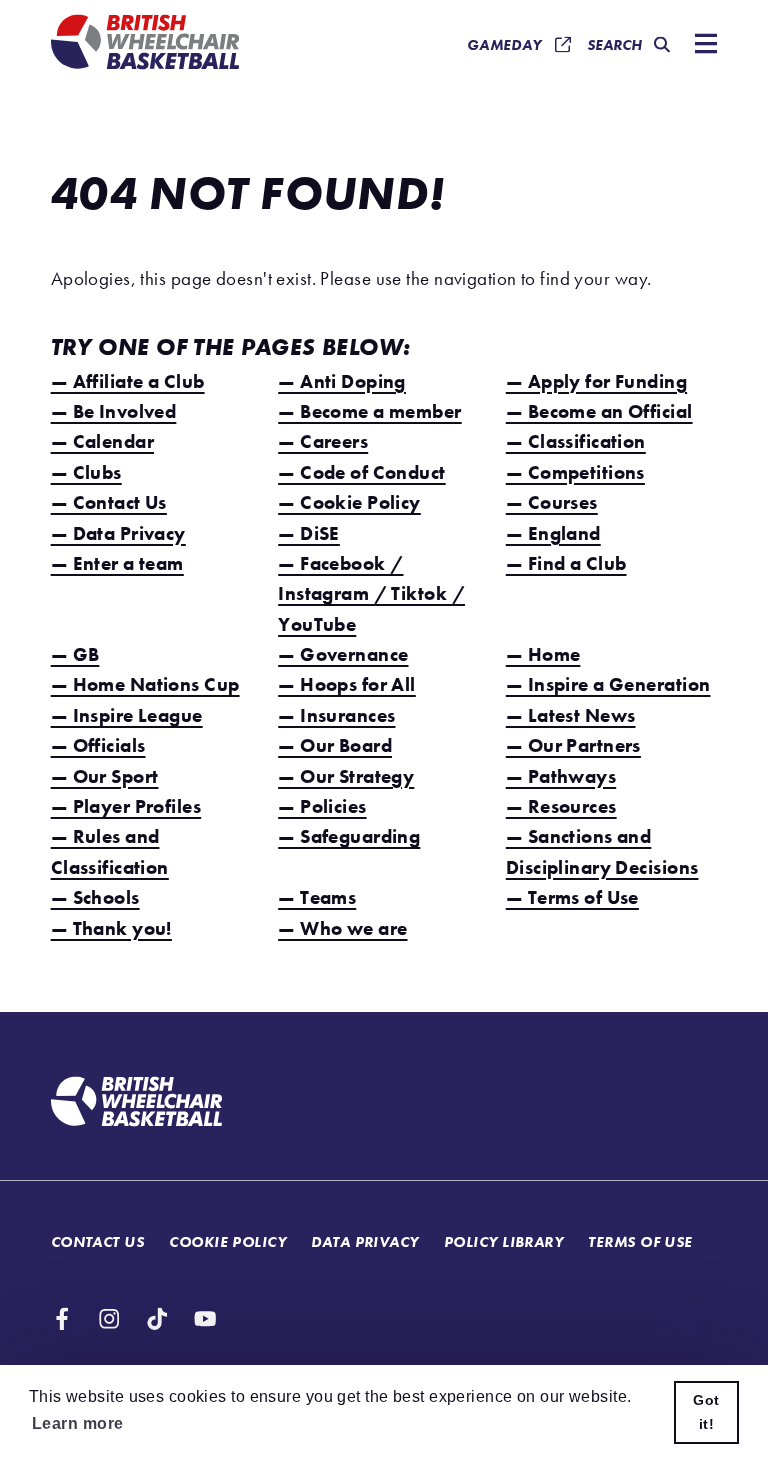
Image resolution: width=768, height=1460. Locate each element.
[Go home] (136, 1104)
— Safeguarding (349, 836)
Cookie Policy (227, 1241)
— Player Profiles (126, 806)
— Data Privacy (118, 533)
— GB (75, 654)
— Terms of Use (572, 897)
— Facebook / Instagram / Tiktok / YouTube (371, 594)
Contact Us (97, 1241)
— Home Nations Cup (145, 684)
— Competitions (575, 472)
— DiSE (309, 533)
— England (553, 533)
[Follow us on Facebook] (62, 1319)
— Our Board (335, 745)
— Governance (343, 654)
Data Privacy (364, 1241)
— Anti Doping (342, 381)
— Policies (322, 806)
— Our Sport (105, 776)
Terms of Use (640, 1241)
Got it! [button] (706, 1412)
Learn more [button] (77, 1423)
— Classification (576, 441)
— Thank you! (111, 928)
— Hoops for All (347, 684)
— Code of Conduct (361, 472)
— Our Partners (573, 745)
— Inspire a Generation (608, 684)
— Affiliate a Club (128, 381)
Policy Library (503, 1241)
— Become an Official (599, 411)
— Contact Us (109, 502)
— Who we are (342, 928)
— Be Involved (114, 411)
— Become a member (369, 411)
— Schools (95, 897)
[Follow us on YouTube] (205, 1319)
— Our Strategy (346, 776)
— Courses (552, 502)
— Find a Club (566, 563)
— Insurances (336, 715)
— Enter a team (117, 563)
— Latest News (571, 715)
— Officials (98, 745)
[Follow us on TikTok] (157, 1319)
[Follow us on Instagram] (109, 1319)
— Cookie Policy (349, 502)
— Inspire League (127, 715)
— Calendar (102, 441)
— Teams (317, 897)
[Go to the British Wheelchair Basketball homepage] (145, 44)
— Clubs (86, 472)
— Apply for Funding (596, 381)
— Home (543, 654)
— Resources (561, 806)
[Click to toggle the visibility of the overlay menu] (701, 46)
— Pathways (561, 776)
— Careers (323, 441)
